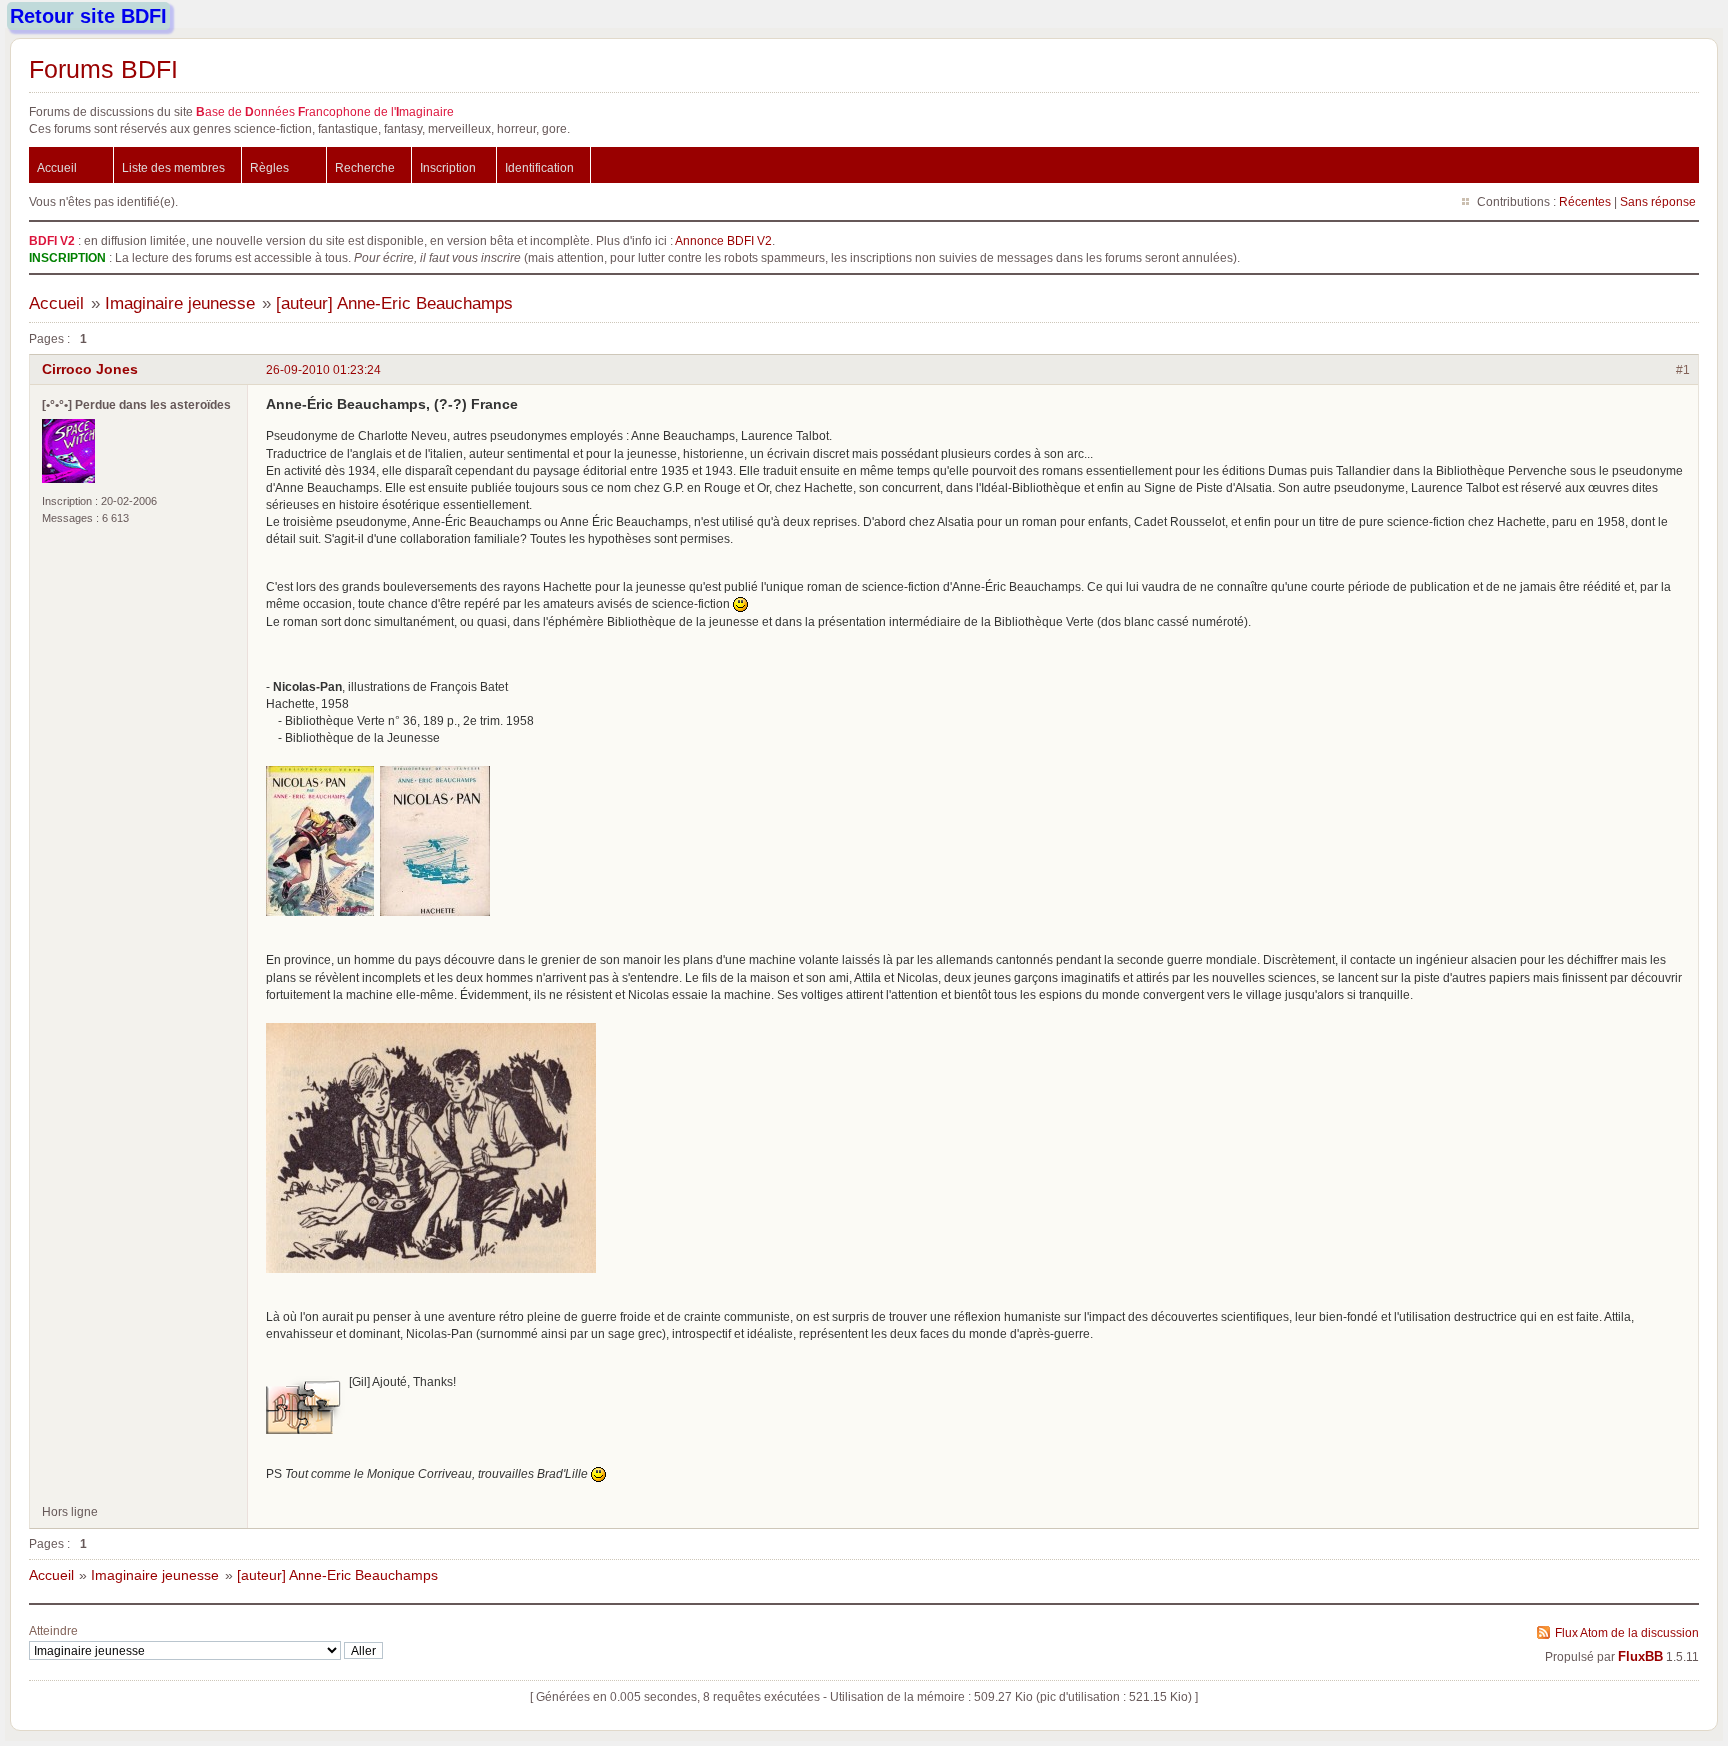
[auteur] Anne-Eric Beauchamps (394, 303)
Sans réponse (1658, 201)
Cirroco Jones (90, 369)
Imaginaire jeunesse (180, 303)
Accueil (57, 167)
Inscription (448, 167)
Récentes (1585, 201)
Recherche (365, 167)
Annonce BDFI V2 (723, 240)
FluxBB (1640, 1657)
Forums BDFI (103, 69)
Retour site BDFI (88, 16)
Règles (269, 167)
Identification (539, 167)
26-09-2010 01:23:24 (323, 369)
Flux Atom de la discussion (1627, 1632)
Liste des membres (173, 167)
